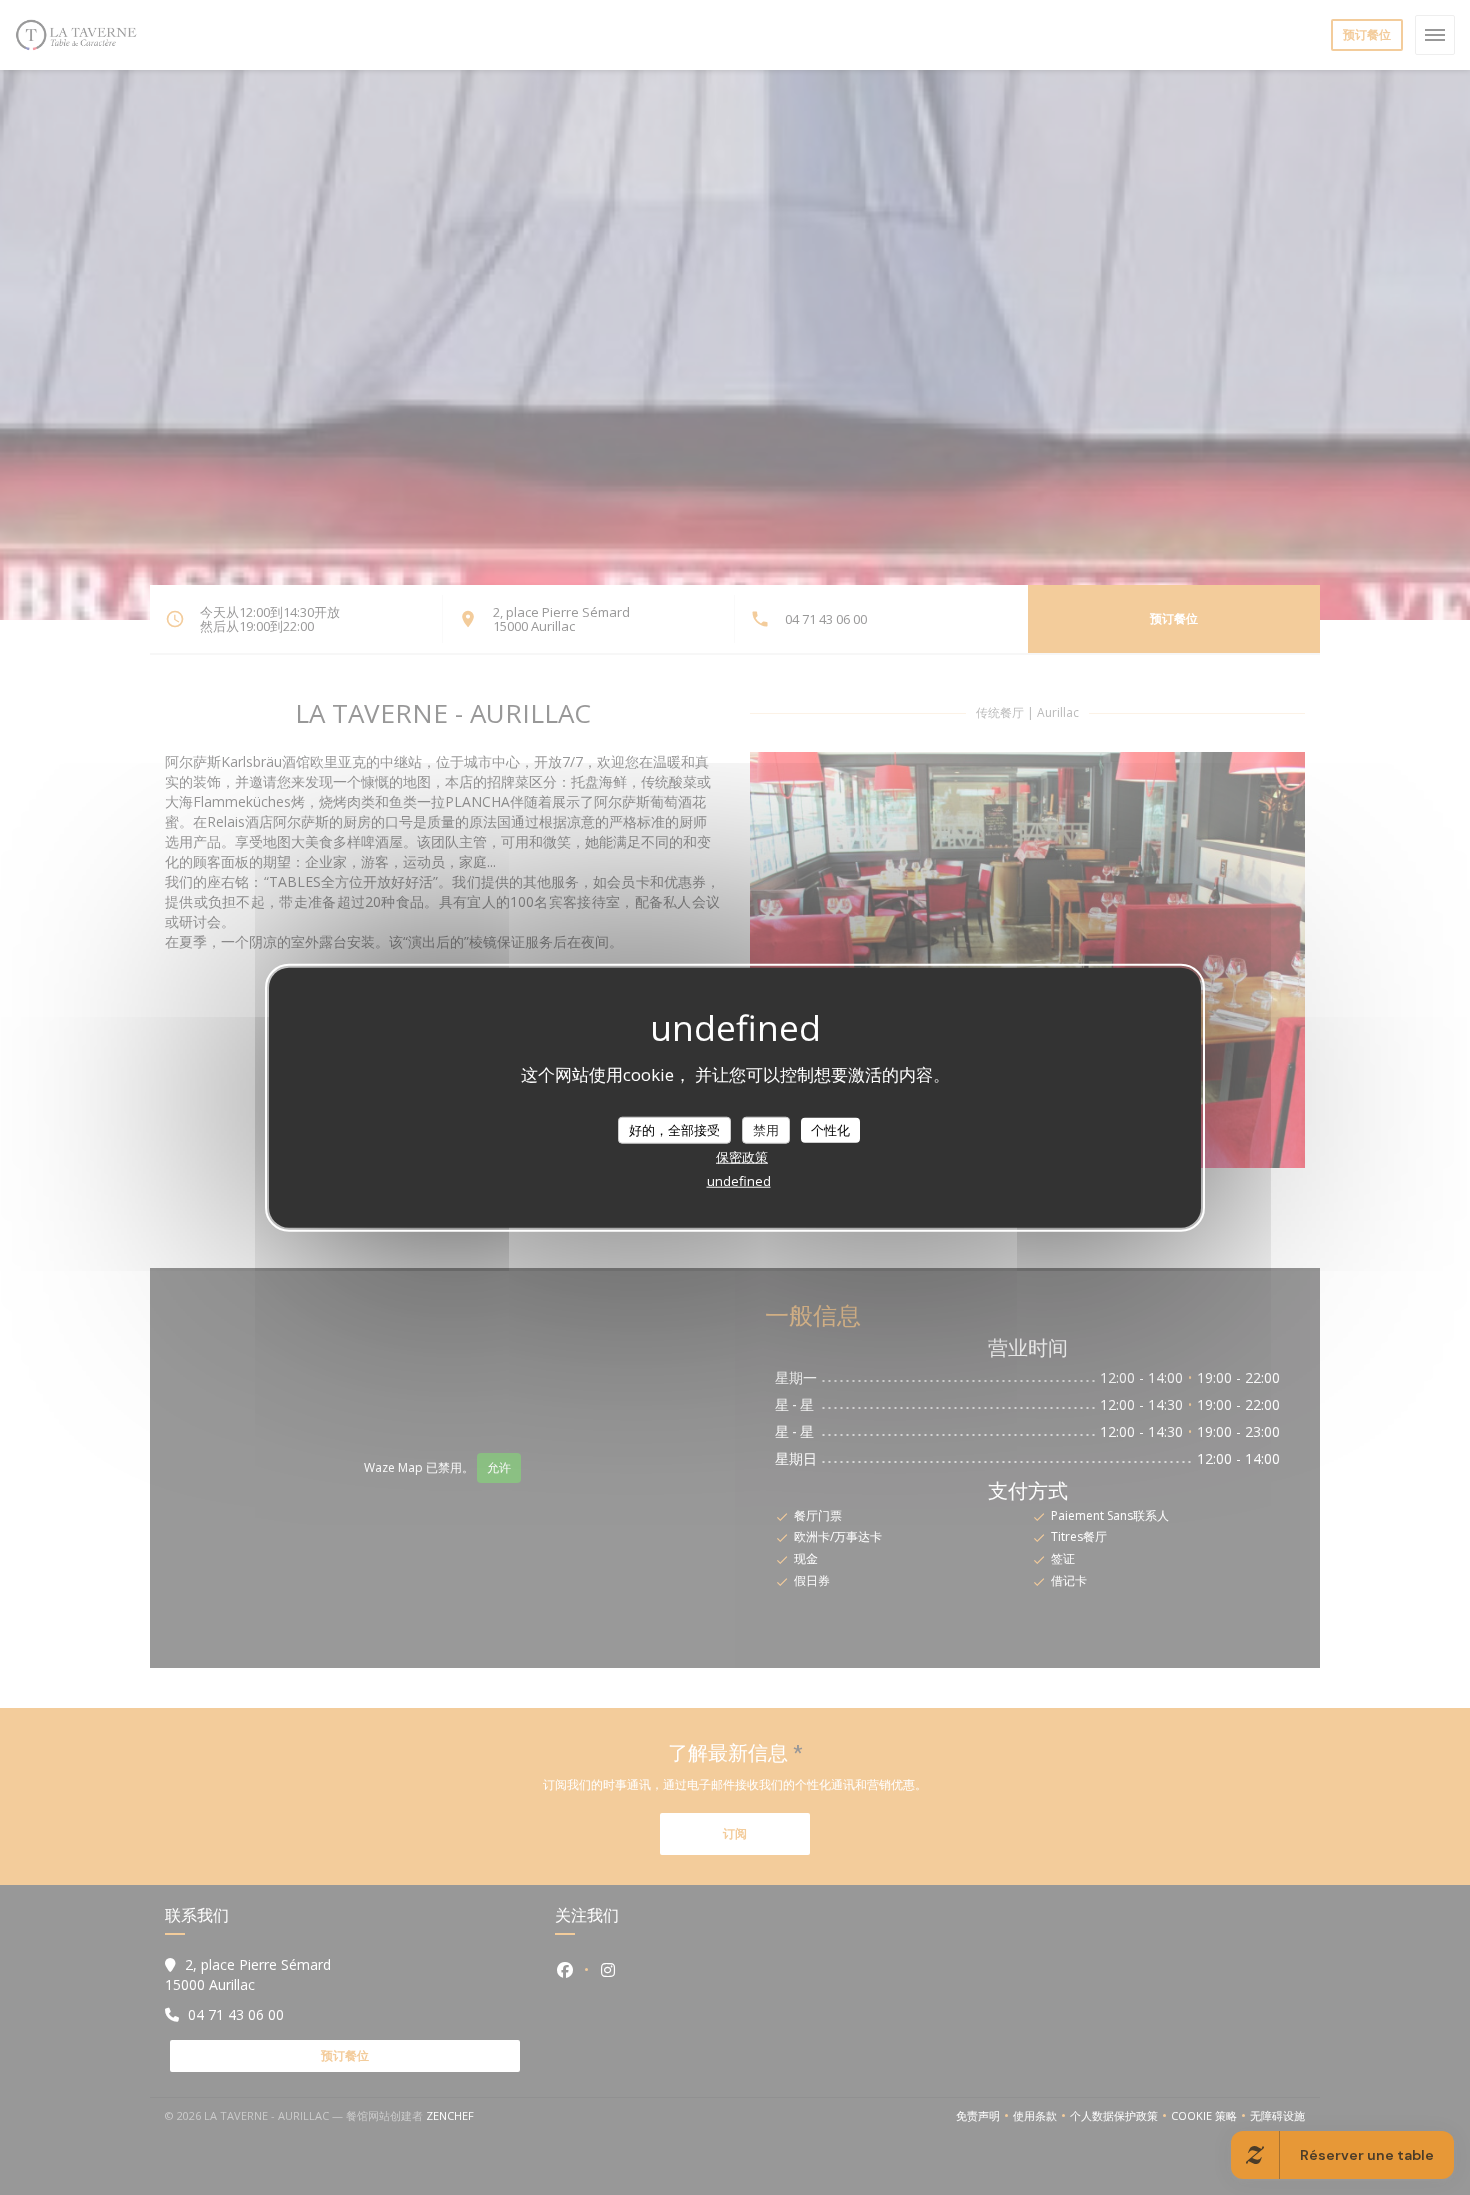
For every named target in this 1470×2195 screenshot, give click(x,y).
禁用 (766, 1129)
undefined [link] (739, 1181)
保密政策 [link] (742, 1157)
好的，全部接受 (674, 1129)
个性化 (830, 1129)
